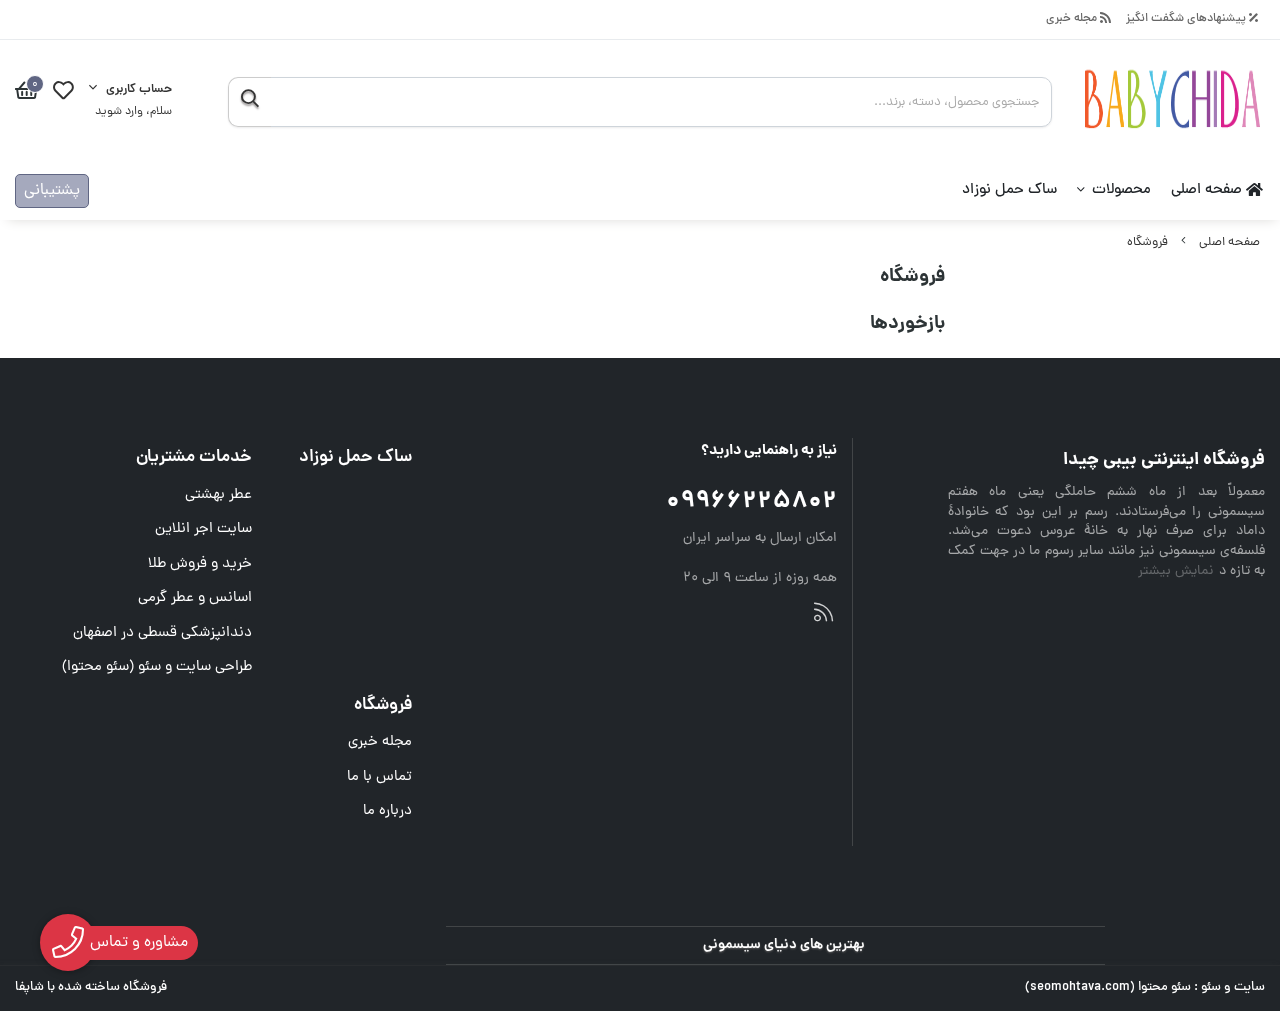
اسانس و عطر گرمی (195, 598)
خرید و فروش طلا (200, 564)
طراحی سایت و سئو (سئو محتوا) (157, 667)
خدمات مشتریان (194, 457)
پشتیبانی (52, 191)
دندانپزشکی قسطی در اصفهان (162, 633)
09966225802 (751, 502)
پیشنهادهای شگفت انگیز (1187, 20)
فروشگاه (1147, 242)
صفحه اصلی (1208, 190)
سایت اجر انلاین (203, 529)
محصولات (1121, 190)
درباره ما (387, 811)
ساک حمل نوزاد (1009, 190)
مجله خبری (1073, 20)
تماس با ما (379, 777)
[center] (249, 102)
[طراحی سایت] (823, 616)
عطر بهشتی (218, 495)
